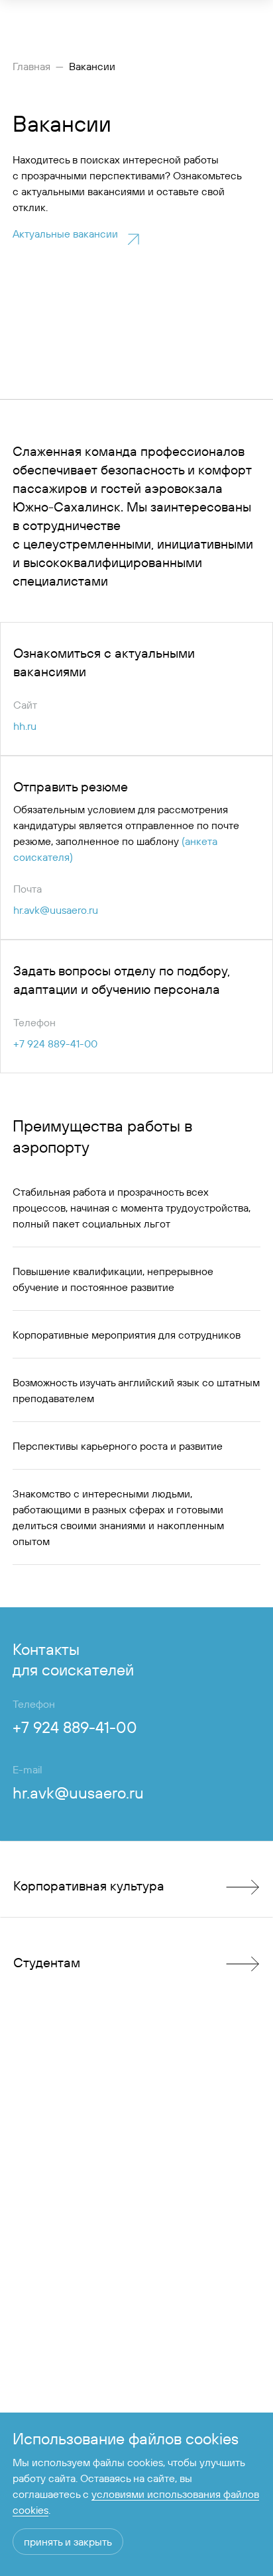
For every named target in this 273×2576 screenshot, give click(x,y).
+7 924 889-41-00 (55, 1044)
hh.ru (25, 726)
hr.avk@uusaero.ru (56, 910)
